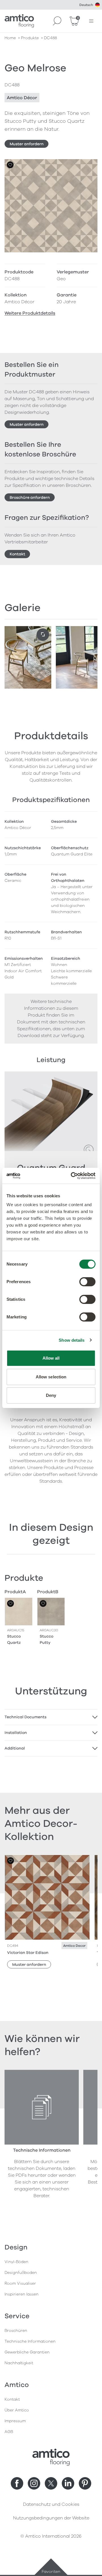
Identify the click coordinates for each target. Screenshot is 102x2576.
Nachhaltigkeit (19, 2363)
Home (10, 38)
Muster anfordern (27, 144)
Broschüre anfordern (30, 497)
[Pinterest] (85, 2483)
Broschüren (16, 2331)
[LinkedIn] (68, 2483)
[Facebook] (17, 2483)
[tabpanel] (51, 1717)
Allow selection (51, 1377)
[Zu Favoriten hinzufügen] (10, 165)
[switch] (87, 1282)
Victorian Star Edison (28, 1953)
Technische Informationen (30, 2341)
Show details (72, 1340)
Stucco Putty (46, 1639)
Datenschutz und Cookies (51, 2504)
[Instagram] (34, 2483)
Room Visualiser (20, 2283)
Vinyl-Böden (16, 2262)
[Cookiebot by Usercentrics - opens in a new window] (72, 1176)
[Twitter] (51, 2483)
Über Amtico (17, 2410)
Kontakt (17, 554)
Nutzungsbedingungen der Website (51, 2518)
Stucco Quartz (14, 1639)
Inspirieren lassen (22, 2294)
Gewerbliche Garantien (27, 2352)
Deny (51, 1395)
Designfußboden (21, 2273)
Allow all (51, 1358)
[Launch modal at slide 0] (43, 635)
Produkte (30, 38)
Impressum (15, 2421)
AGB (9, 2432)
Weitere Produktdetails (30, 313)
